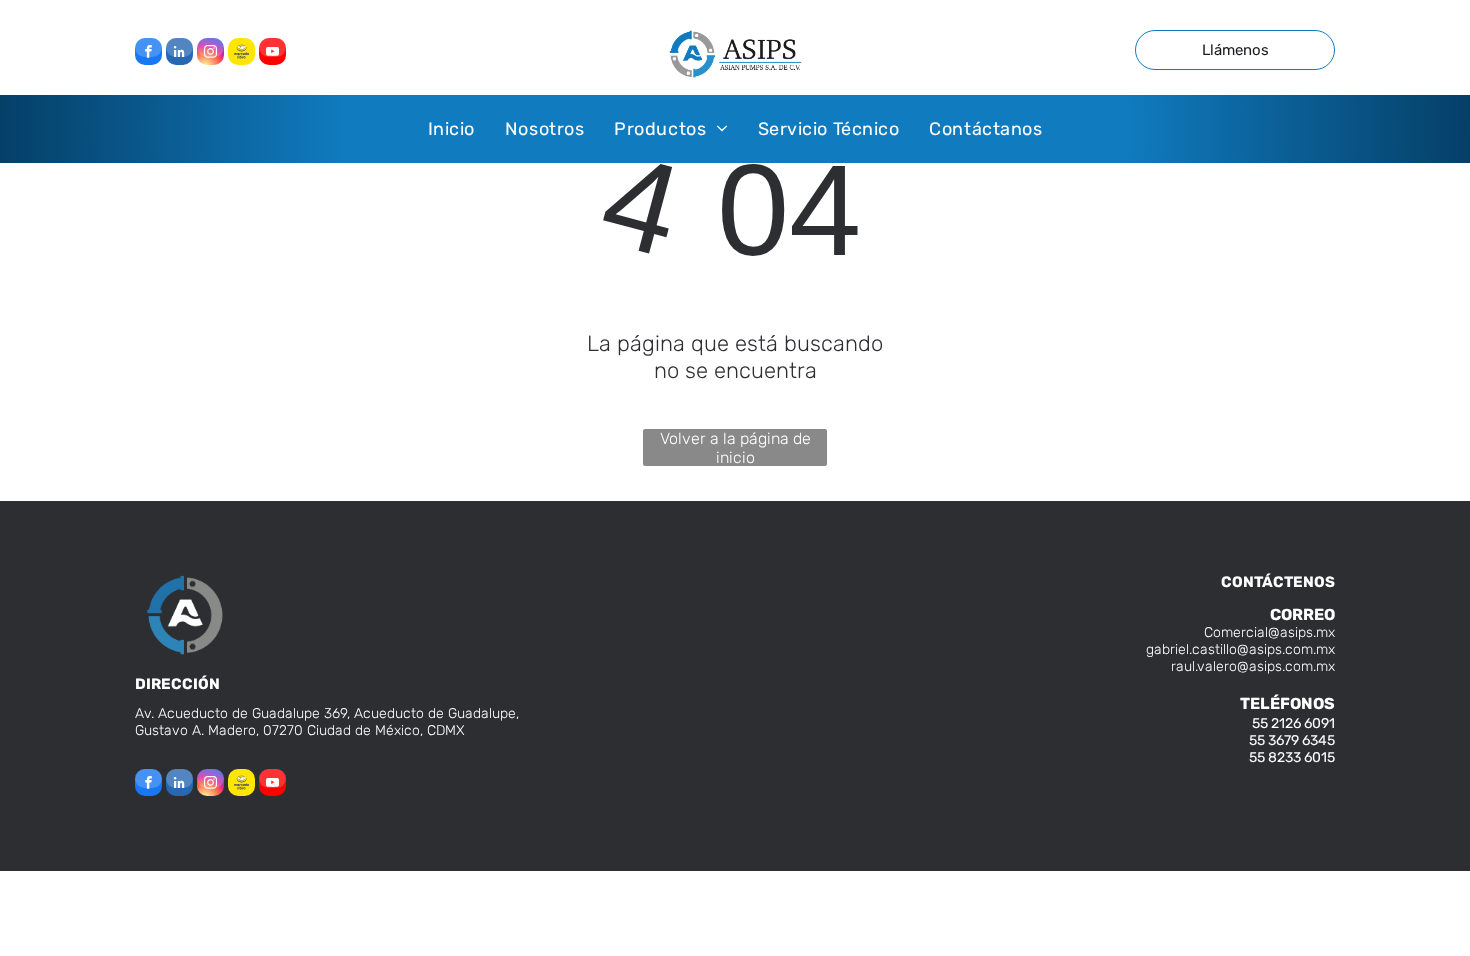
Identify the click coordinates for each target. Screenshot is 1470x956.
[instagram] (210, 54)
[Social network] (241, 54)
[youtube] (272, 54)
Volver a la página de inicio (735, 447)
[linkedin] (179, 54)
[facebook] (148, 54)
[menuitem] (451, 128)
